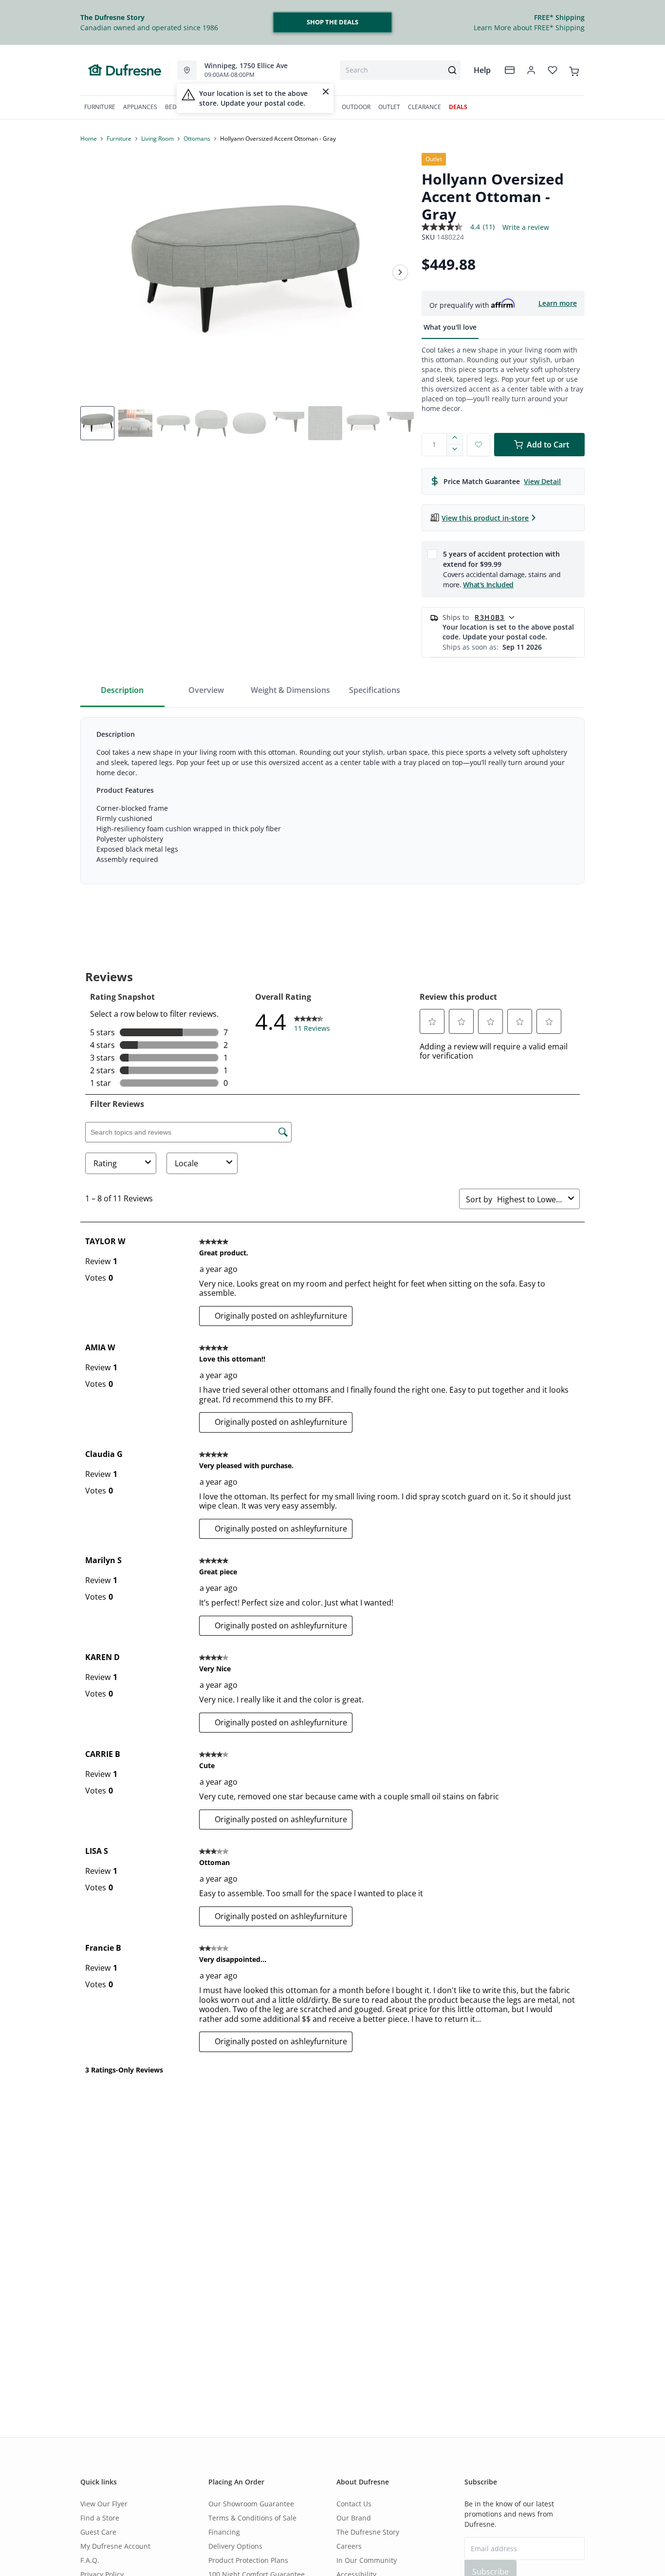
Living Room (157, 139)
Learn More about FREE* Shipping (529, 28)
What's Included (488, 585)
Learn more (558, 303)
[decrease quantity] (455, 450)
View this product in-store (485, 518)
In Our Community (367, 2560)
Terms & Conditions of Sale (252, 2518)
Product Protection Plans (248, 2560)
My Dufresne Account (115, 2546)
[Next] (400, 272)
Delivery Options (235, 2546)
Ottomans (197, 139)
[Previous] (94, 272)
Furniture (119, 139)
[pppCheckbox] (432, 554)
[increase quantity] (455, 439)
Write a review (526, 227)
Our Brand (354, 2518)
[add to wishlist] (479, 445)
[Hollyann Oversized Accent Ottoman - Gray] (247, 272)
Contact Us (354, 2504)
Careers (349, 2546)
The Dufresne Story (368, 2532)
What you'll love (450, 327)
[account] (531, 70)
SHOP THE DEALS (332, 22)
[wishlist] (553, 70)
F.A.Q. (90, 2560)
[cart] (574, 70)
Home (89, 139)
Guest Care (98, 2532)
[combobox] (400, 70)
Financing (224, 2532)
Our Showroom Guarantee (251, 2504)
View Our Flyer (104, 2504)
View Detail (542, 481)
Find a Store (100, 2518)
